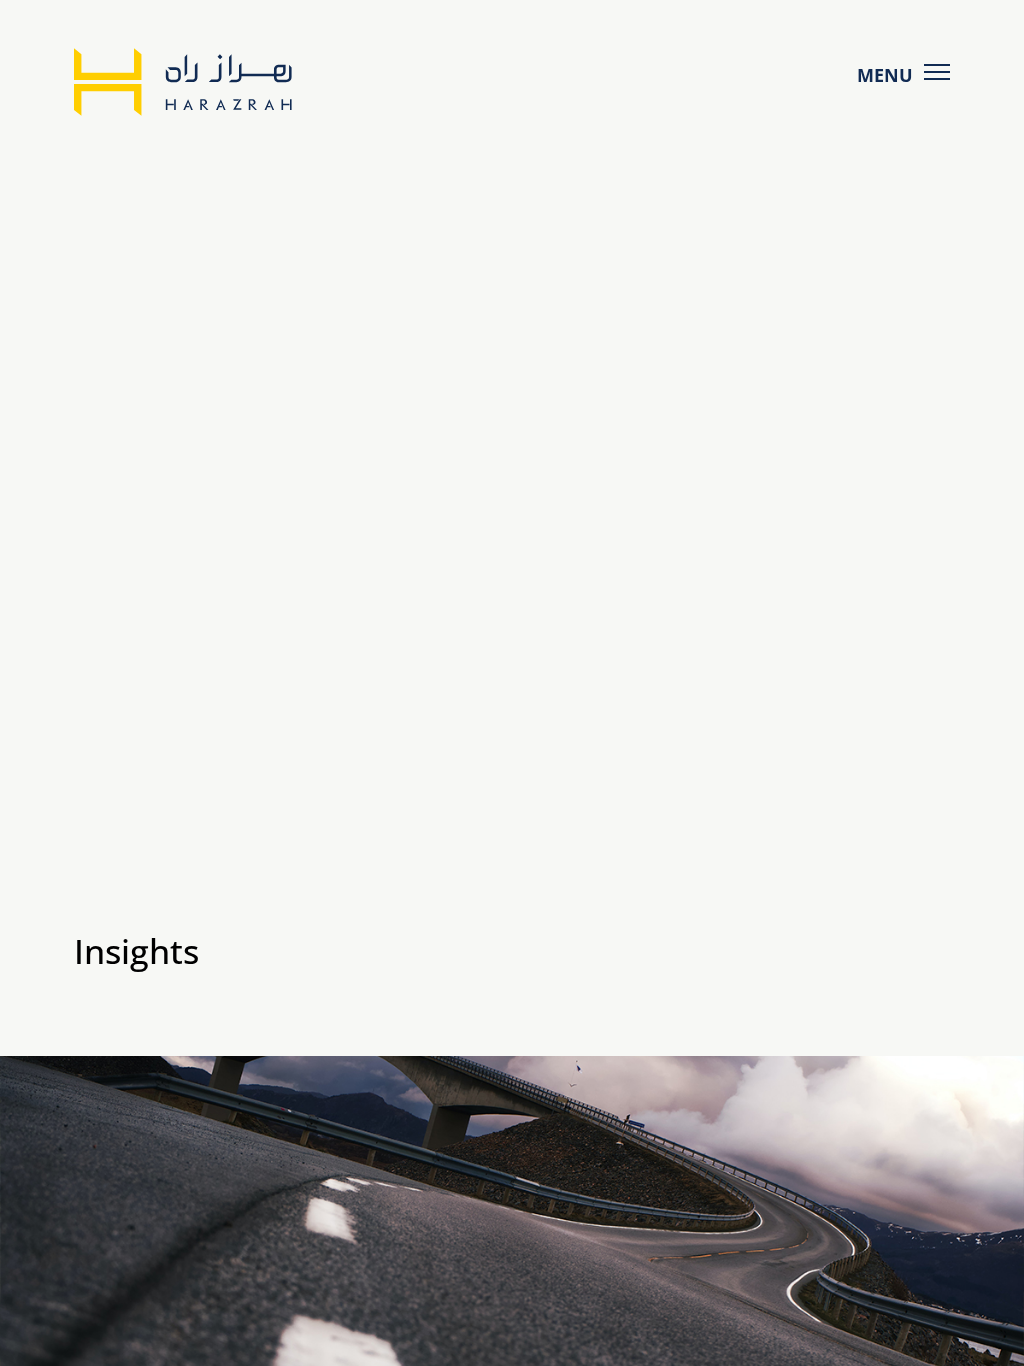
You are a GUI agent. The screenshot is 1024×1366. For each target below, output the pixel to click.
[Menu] (938, 72)
